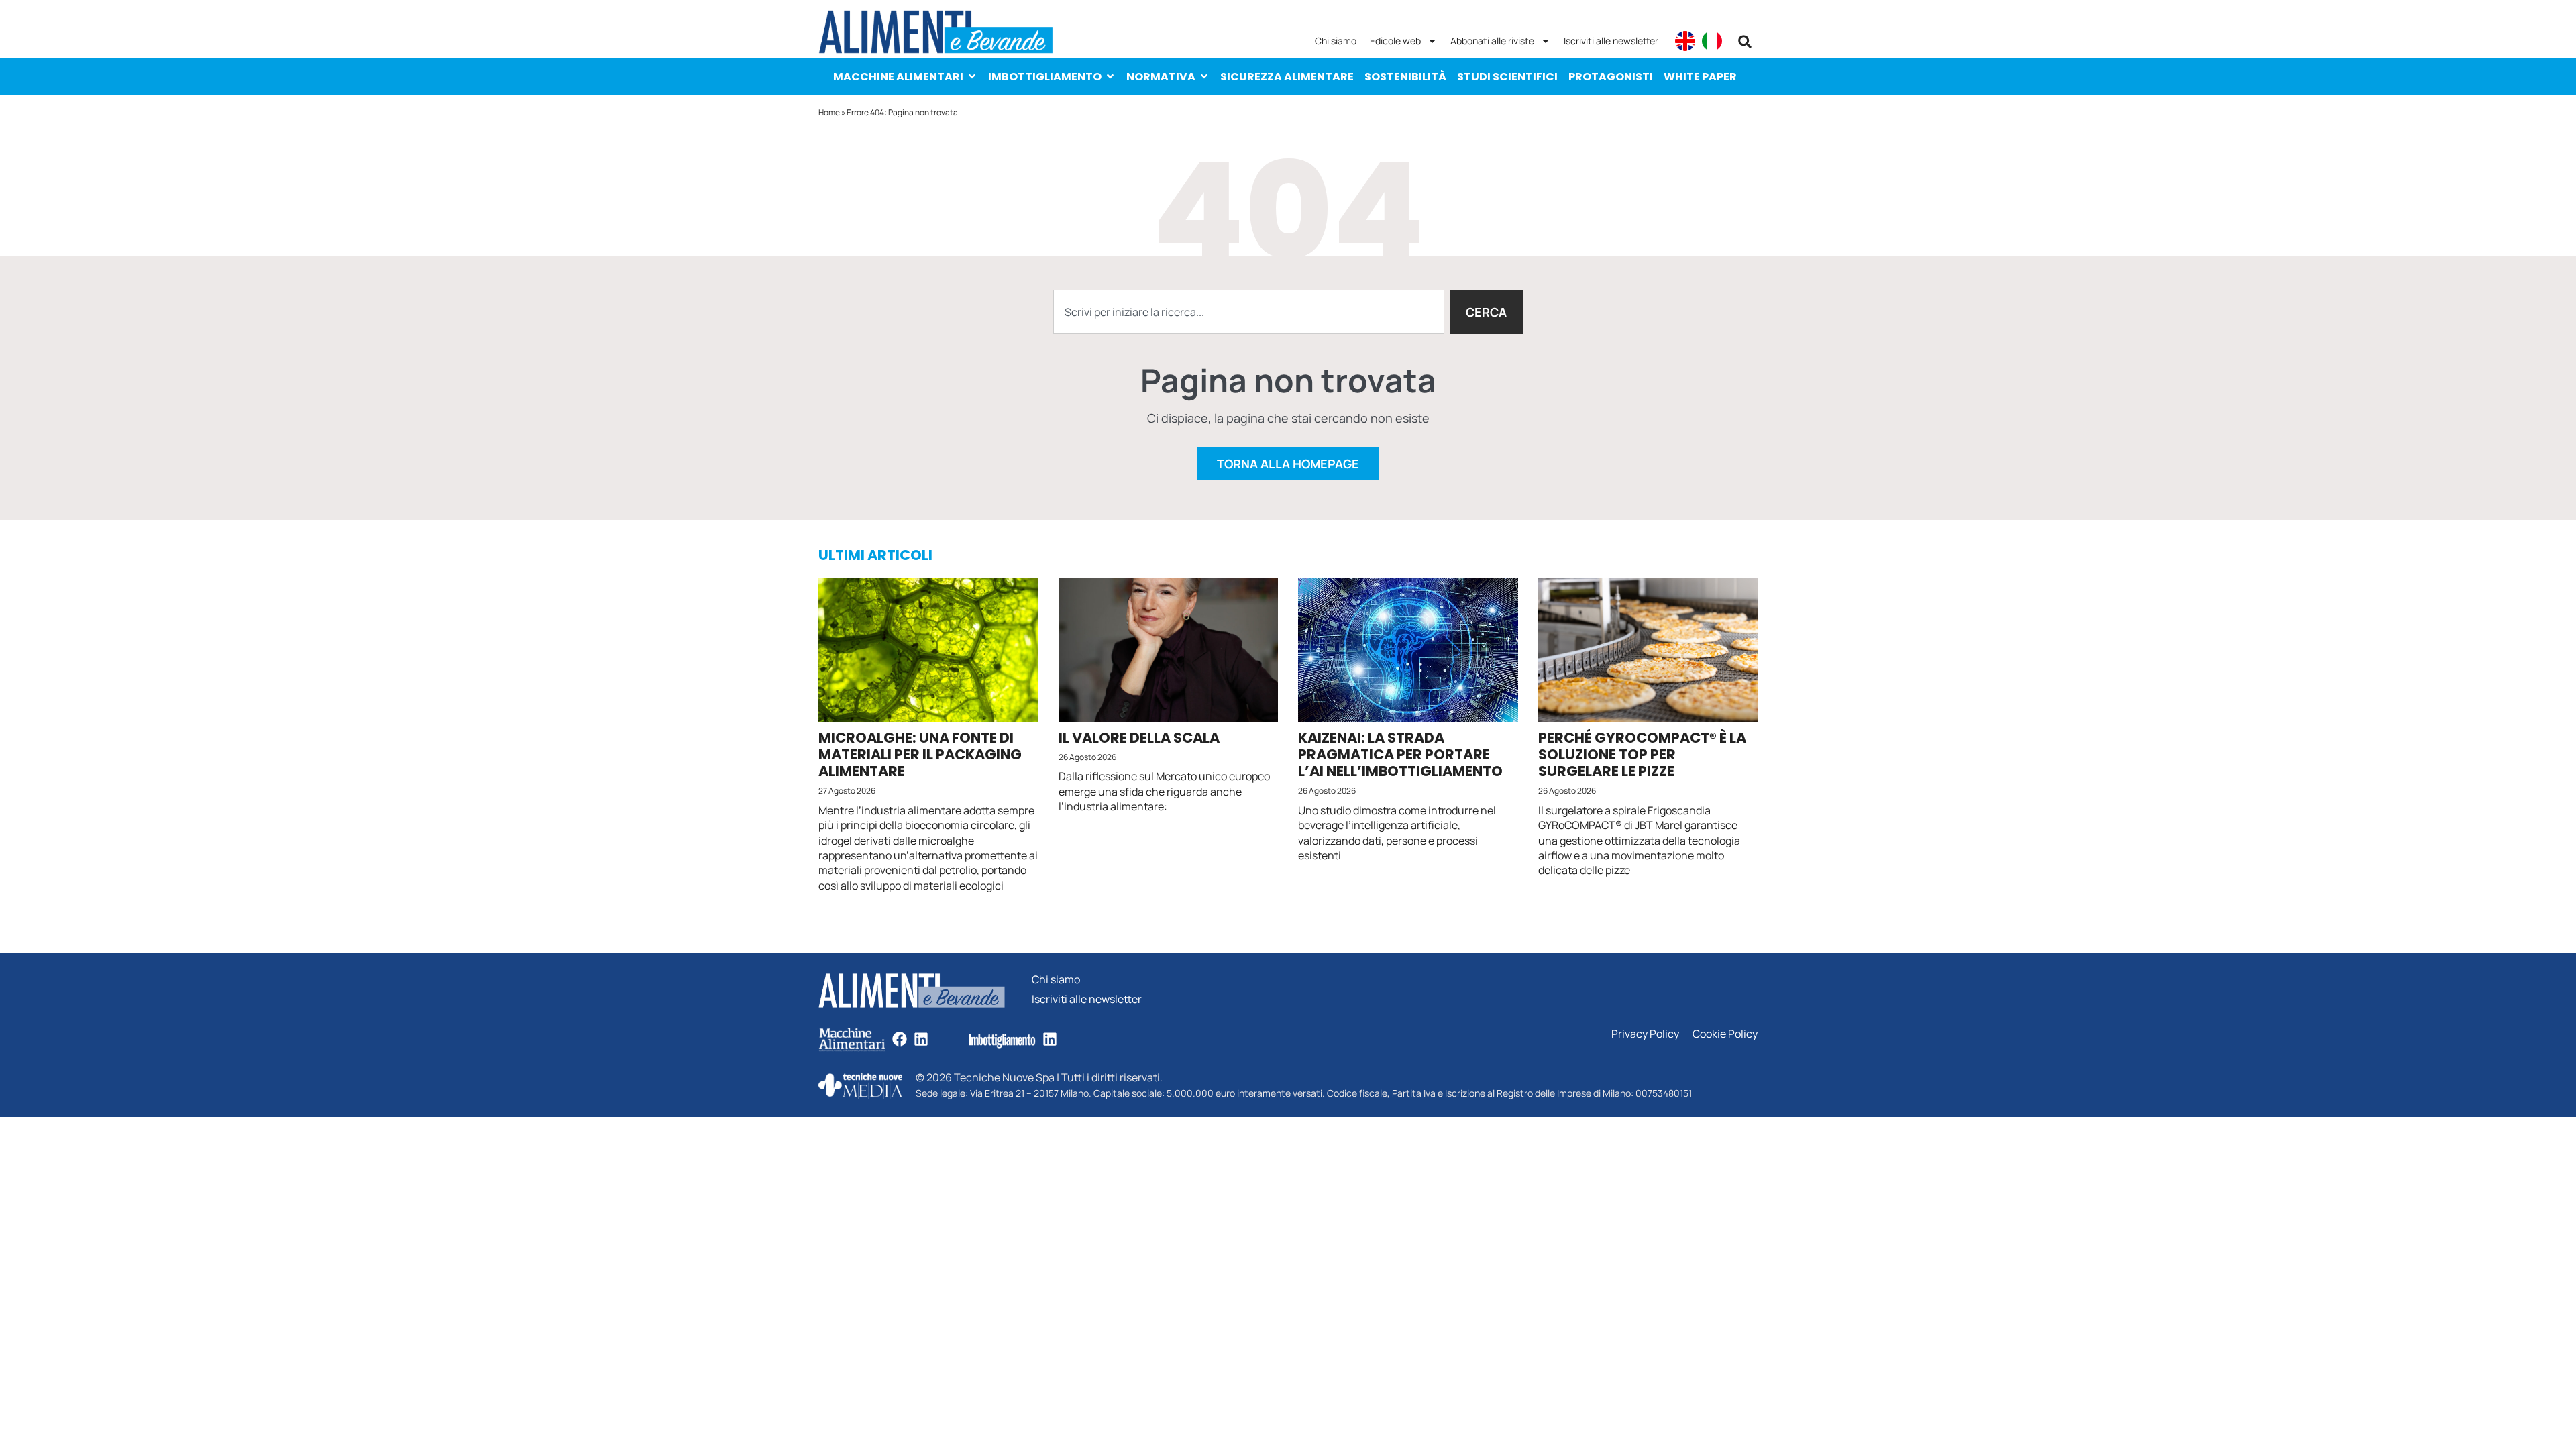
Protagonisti (1611, 77)
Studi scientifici (1507, 77)
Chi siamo (1336, 41)
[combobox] (1249, 312)
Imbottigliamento (1045, 77)
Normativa (1161, 77)
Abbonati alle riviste (1492, 41)
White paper (1700, 77)
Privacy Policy (1645, 1034)
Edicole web (1395, 41)
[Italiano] (1712, 41)
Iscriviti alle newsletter (1611, 41)
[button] (1745, 42)
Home (829, 112)
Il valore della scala (1139, 738)
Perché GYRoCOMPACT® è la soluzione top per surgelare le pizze (1642, 754)
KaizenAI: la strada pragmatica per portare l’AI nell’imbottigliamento (1400, 754)
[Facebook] (900, 1039)
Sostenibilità (1405, 77)
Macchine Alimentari (898, 77)
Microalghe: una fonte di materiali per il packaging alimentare (920, 754)
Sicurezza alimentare (1287, 77)
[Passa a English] (1685, 41)
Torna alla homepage (1288, 464)
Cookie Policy (1725, 1034)
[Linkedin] (921, 1039)
